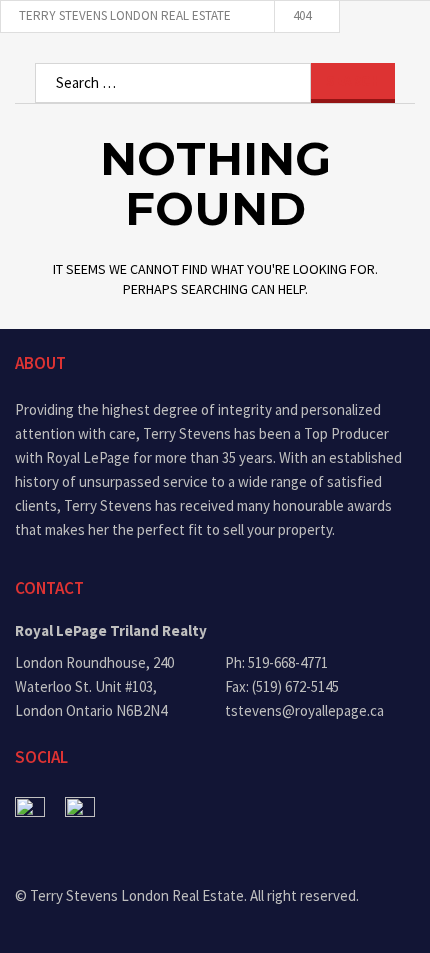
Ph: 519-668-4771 (276, 662)
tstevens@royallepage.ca (304, 710)
